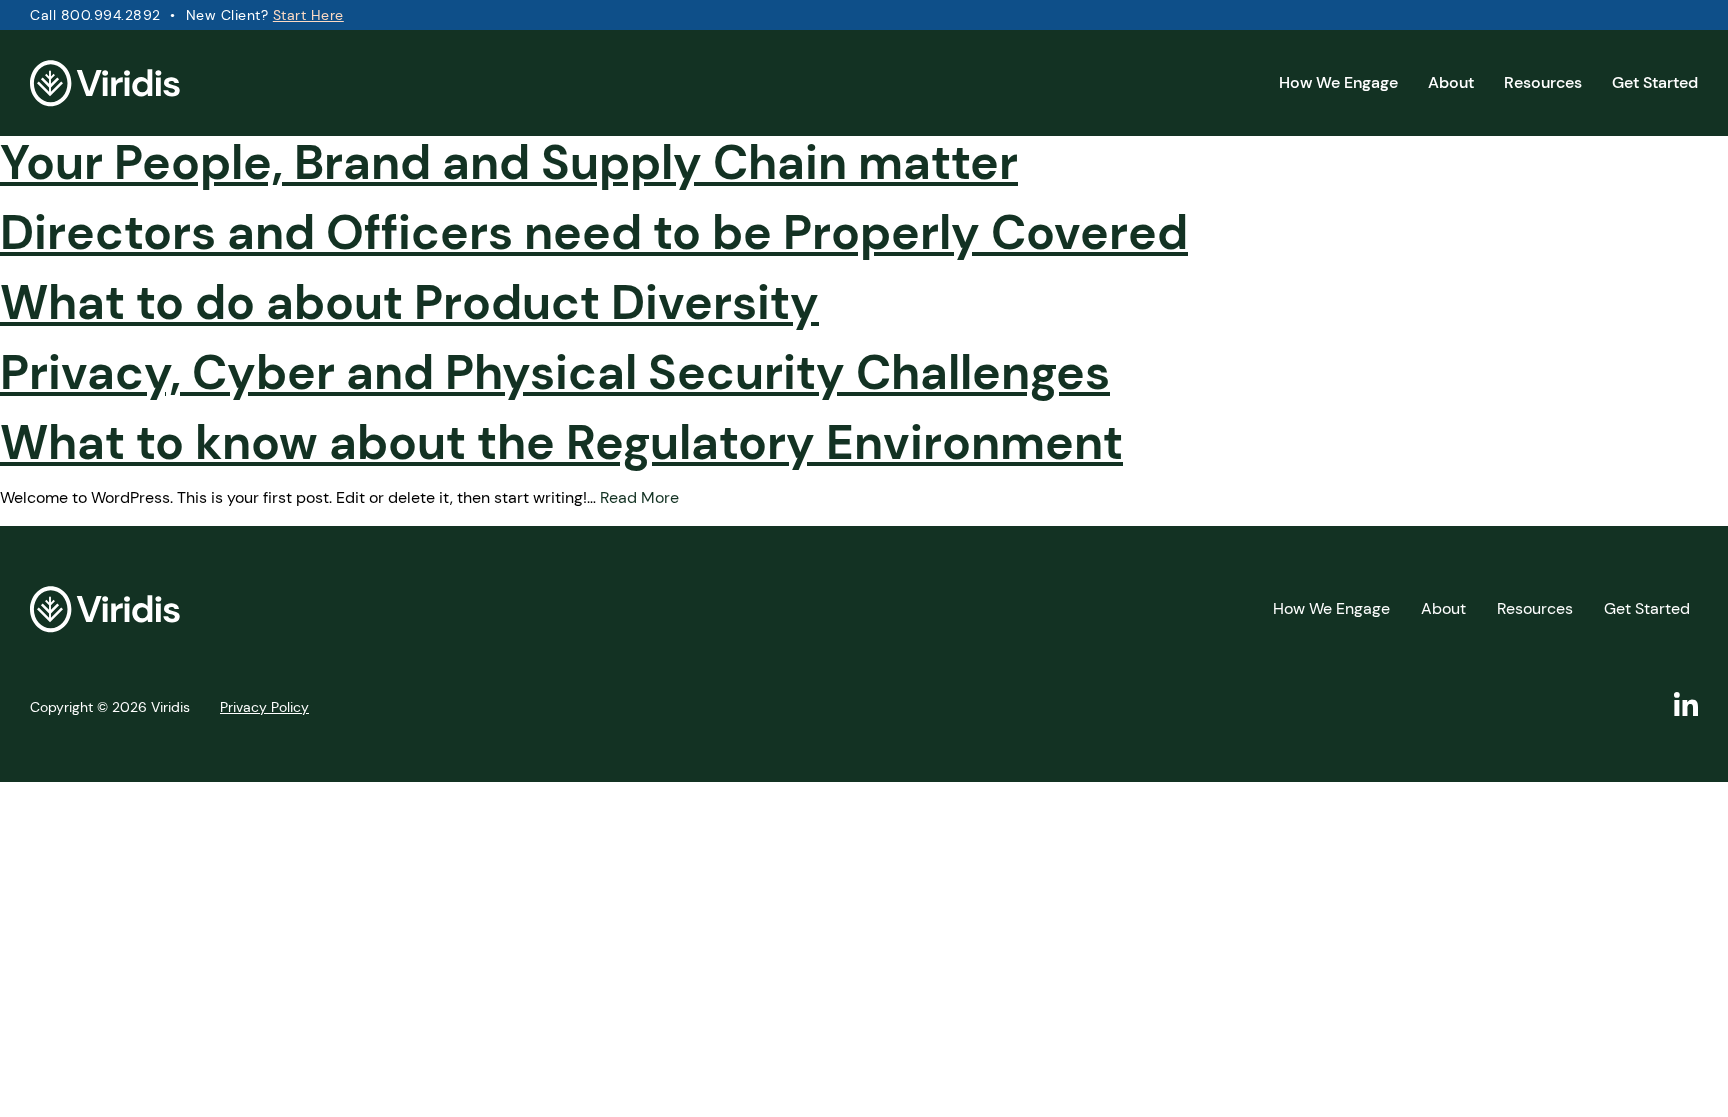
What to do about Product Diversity (409, 302)
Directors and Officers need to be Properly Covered (594, 232)
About (1451, 82)
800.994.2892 (111, 15)
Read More (639, 497)
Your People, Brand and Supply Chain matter (509, 162)
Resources (1543, 82)
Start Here (308, 15)
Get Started (1655, 82)
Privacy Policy (264, 707)
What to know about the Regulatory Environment (561, 442)
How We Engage (1338, 82)
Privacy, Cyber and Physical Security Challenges (555, 372)
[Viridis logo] (105, 87)
